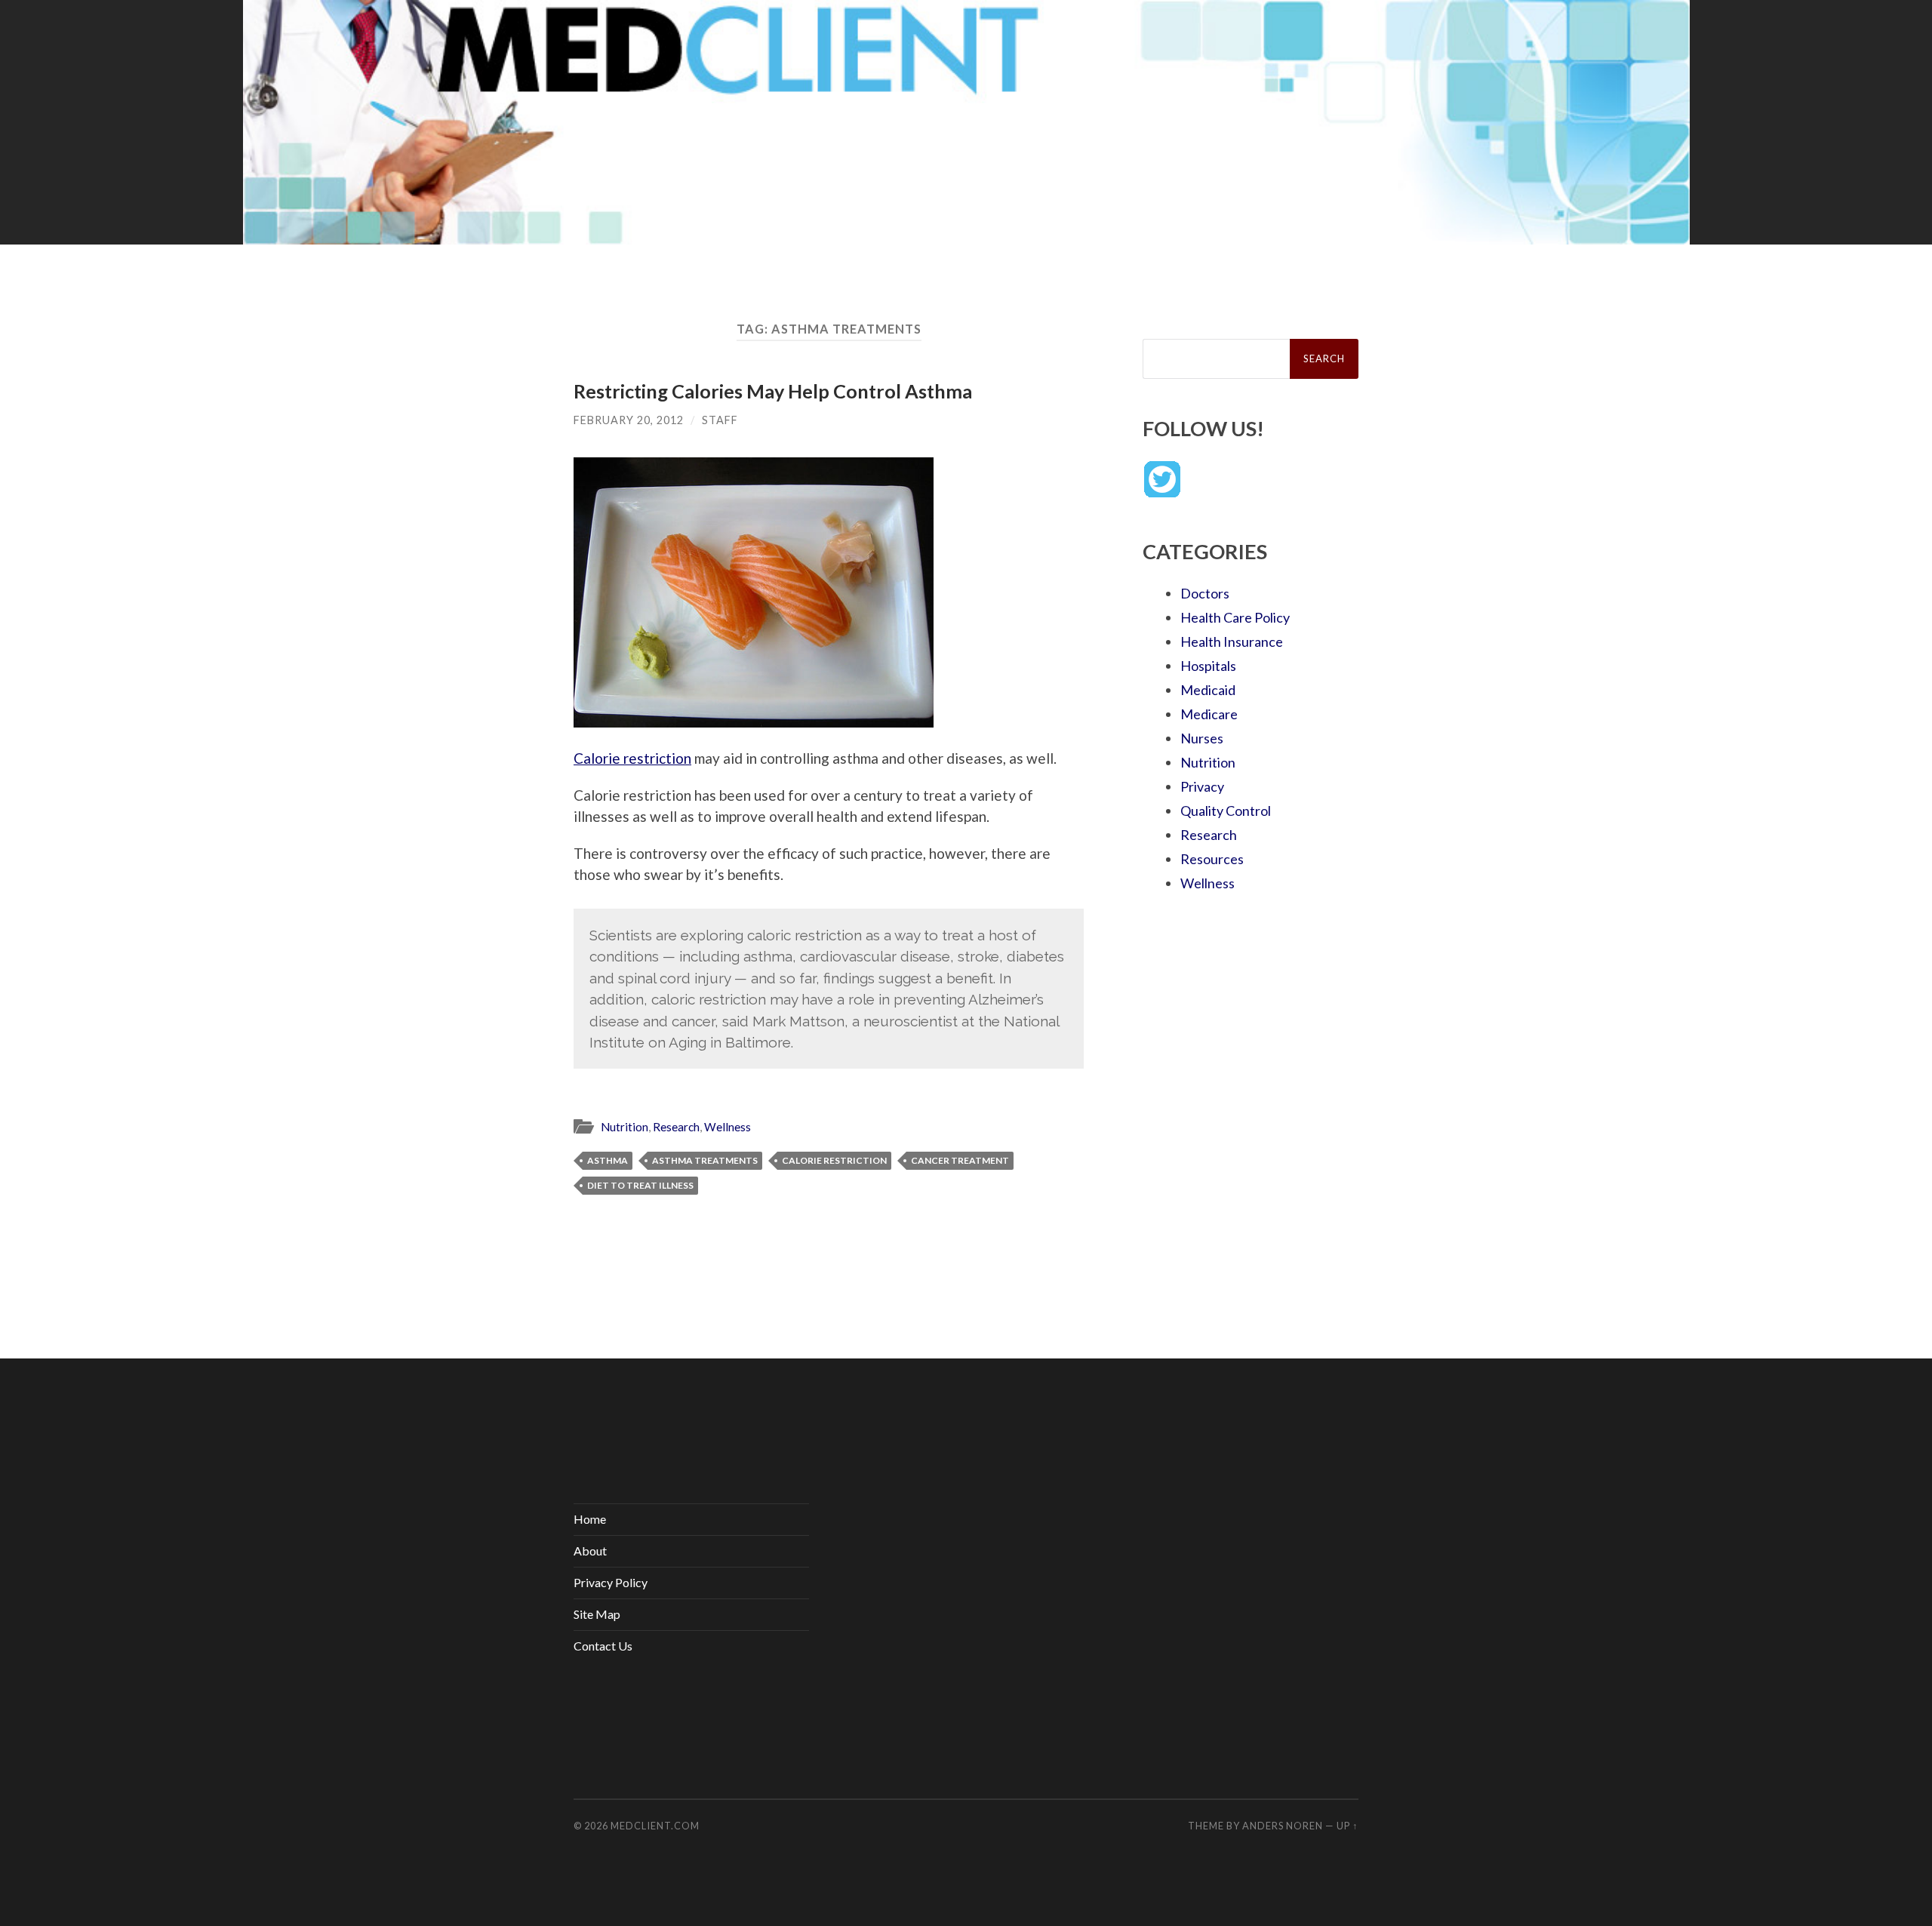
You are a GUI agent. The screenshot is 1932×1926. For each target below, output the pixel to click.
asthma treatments (705, 1160)
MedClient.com (655, 1826)
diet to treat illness (640, 1185)
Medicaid (1208, 690)
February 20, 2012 (629, 420)
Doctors (1205, 593)
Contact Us (603, 1646)
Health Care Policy (1235, 617)
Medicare (1209, 714)
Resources (1212, 859)
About (590, 1551)
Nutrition (625, 1127)
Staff (720, 420)
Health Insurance (1232, 641)
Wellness (728, 1127)
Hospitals (1208, 666)
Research (676, 1127)
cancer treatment (960, 1160)
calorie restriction (834, 1160)
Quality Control (1226, 811)
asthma (608, 1160)
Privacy (1202, 786)
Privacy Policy (611, 1582)
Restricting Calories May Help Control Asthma (773, 391)
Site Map (597, 1614)
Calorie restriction (632, 758)
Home (590, 1519)
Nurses (1202, 738)
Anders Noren (1283, 1826)
